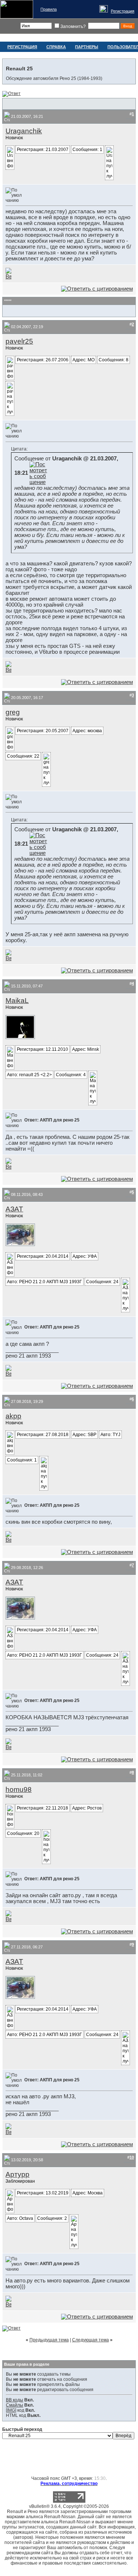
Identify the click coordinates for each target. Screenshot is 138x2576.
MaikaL (17, 1001)
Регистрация (123, 11)
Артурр (17, 2174)
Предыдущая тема (49, 2340)
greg (13, 712)
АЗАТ (14, 1209)
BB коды (15, 2400)
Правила (49, 9)
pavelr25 (19, 341)
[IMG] (11, 2410)
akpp (13, 1416)
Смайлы (15, 2405)
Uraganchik (24, 131)
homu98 (19, 1789)
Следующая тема (91, 2340)
